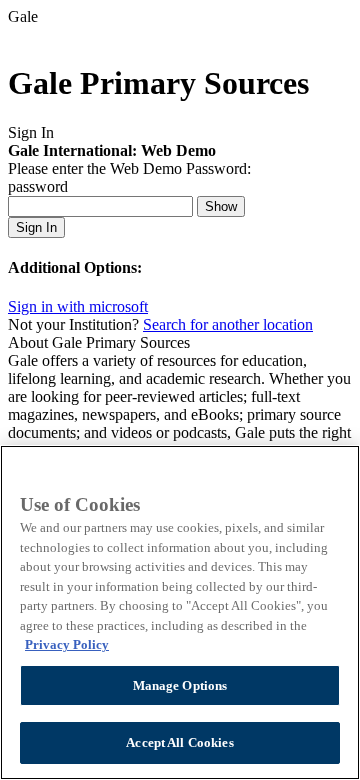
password (38, 186)
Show (221, 206)
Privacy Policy (67, 644)
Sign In (36, 227)
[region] (180, 612)
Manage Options (180, 685)
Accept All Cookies (179, 742)
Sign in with (78, 306)
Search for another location (228, 324)
